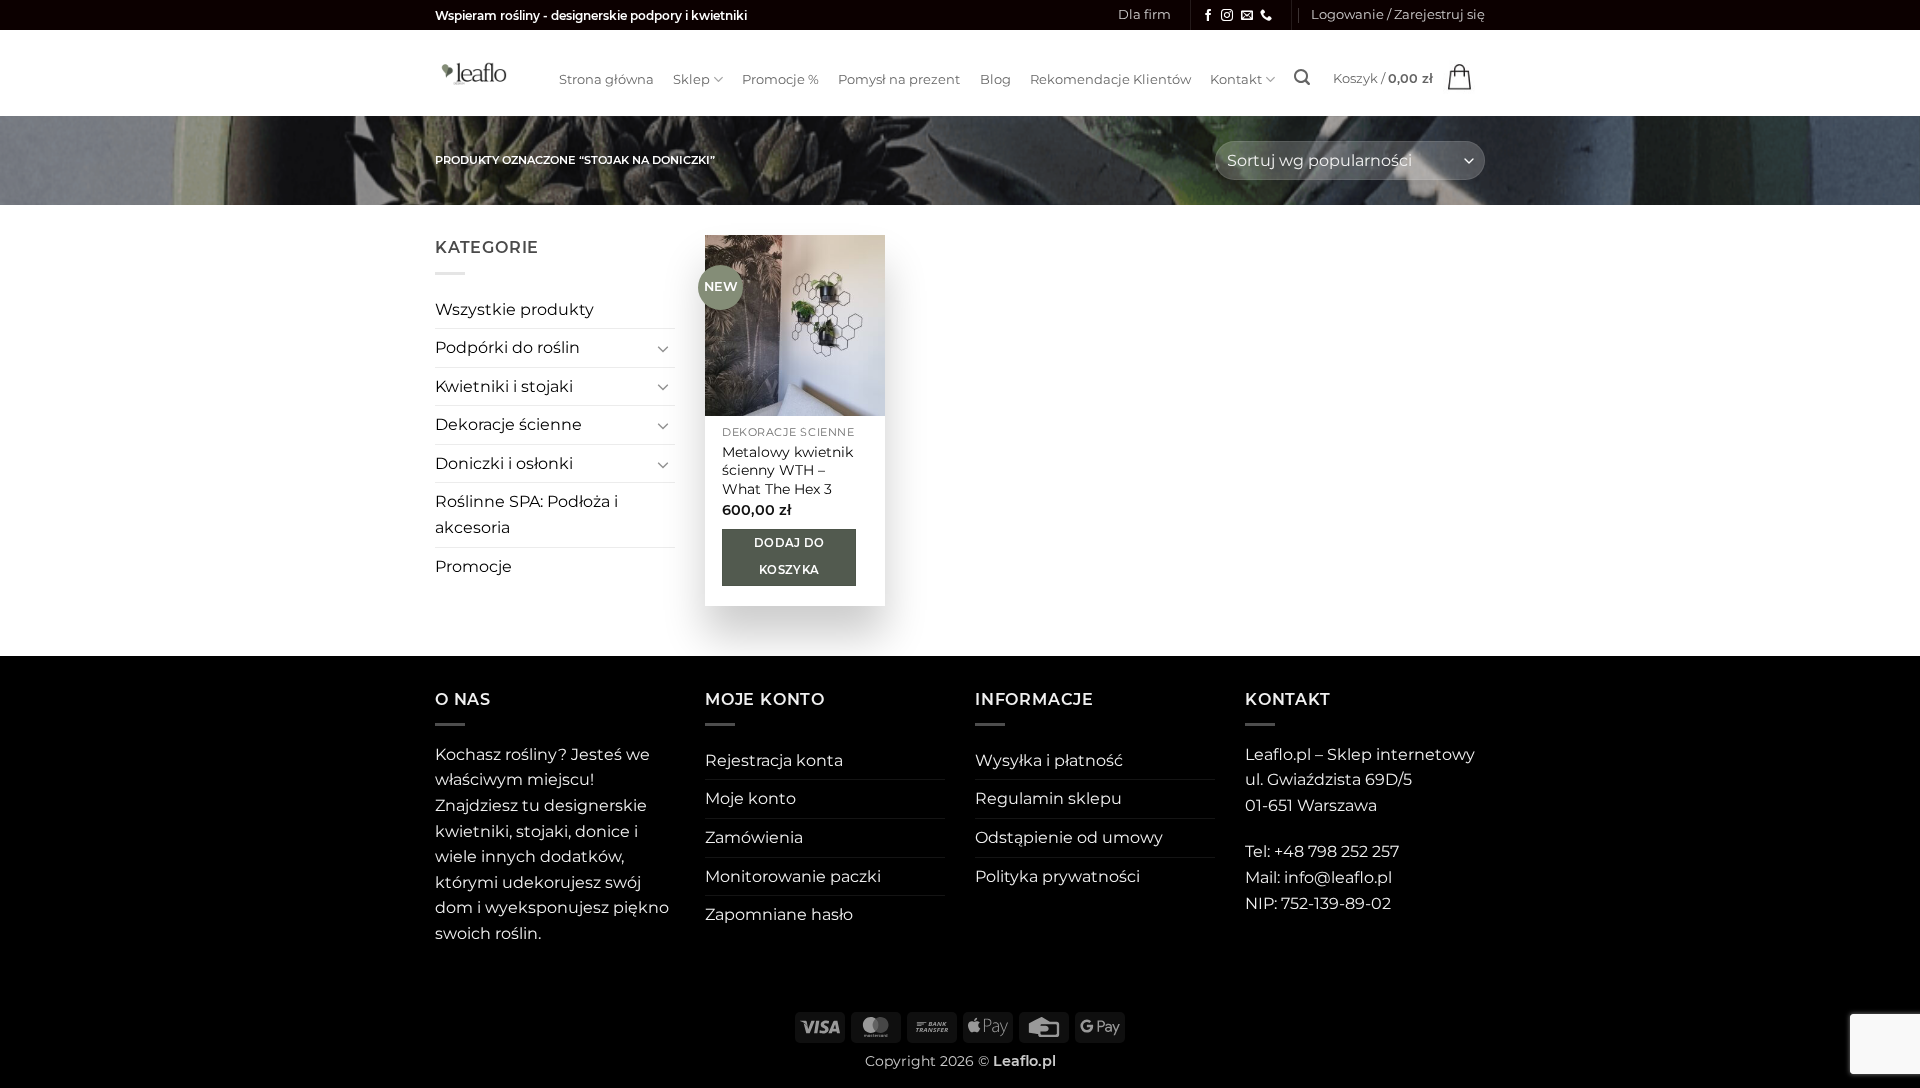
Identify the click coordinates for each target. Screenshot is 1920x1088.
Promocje (473, 566)
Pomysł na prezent (899, 79)
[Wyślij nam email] (1247, 16)
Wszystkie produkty (514, 309)
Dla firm (1144, 14)
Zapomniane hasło (779, 914)
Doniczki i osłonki (504, 463)
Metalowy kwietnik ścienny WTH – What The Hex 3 (787, 470)
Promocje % (780, 79)
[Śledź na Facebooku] (1208, 16)
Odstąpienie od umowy (1069, 837)
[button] (1398, 15)
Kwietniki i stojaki (504, 386)
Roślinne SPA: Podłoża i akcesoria (526, 514)
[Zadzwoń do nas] (1266, 16)
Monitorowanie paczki (793, 876)
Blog (995, 79)
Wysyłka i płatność (1049, 760)
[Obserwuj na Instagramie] (1227, 16)
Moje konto (750, 798)
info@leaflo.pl (1338, 877)
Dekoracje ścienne (508, 424)
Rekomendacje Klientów (1110, 79)
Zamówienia (754, 837)
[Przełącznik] (663, 348)
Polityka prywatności (1057, 876)
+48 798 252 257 (1336, 851)
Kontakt (1236, 79)
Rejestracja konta (774, 760)
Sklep (691, 79)
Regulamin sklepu (1048, 798)
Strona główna (606, 79)
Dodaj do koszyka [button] (789, 557)
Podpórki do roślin (507, 347)
